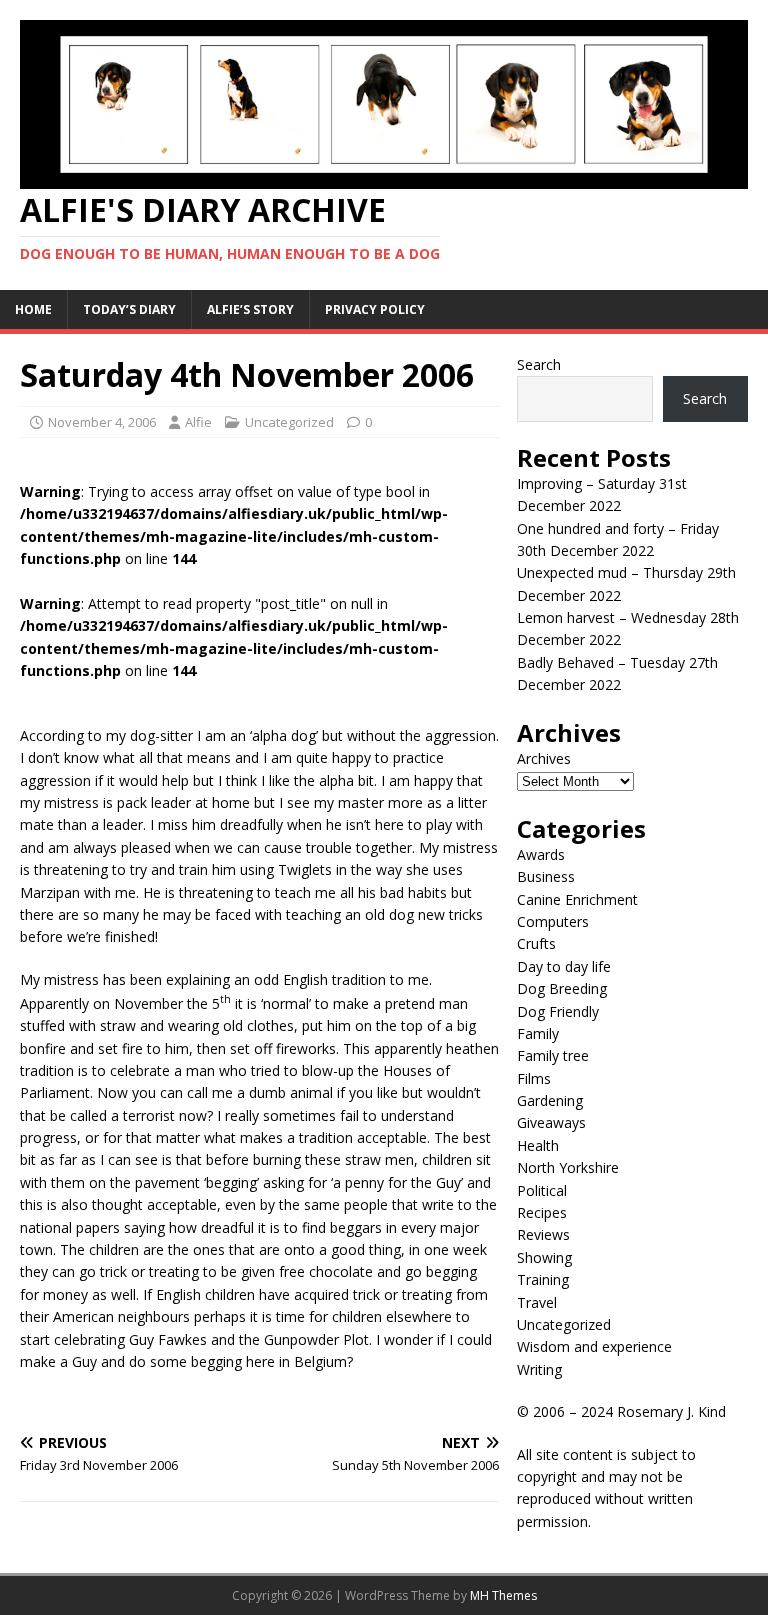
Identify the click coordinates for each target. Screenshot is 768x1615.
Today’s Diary (129, 309)
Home (33, 309)
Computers (553, 921)
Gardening (550, 1100)
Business (546, 876)
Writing (539, 1369)
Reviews (543, 1234)
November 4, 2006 (102, 422)
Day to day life (564, 966)
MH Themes (503, 1595)
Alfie (198, 422)
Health (538, 1145)
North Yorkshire (568, 1167)
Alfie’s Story (250, 309)
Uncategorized (289, 422)
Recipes (542, 1212)
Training (543, 1279)
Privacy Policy (375, 309)
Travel (537, 1302)
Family (538, 1033)
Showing (544, 1257)
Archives (544, 758)
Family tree (553, 1055)
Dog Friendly (558, 1011)
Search (539, 364)
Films (534, 1078)
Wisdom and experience (594, 1346)
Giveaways (551, 1122)
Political (542, 1190)
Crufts (536, 943)
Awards (541, 854)
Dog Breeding (562, 988)
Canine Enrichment (577, 899)
